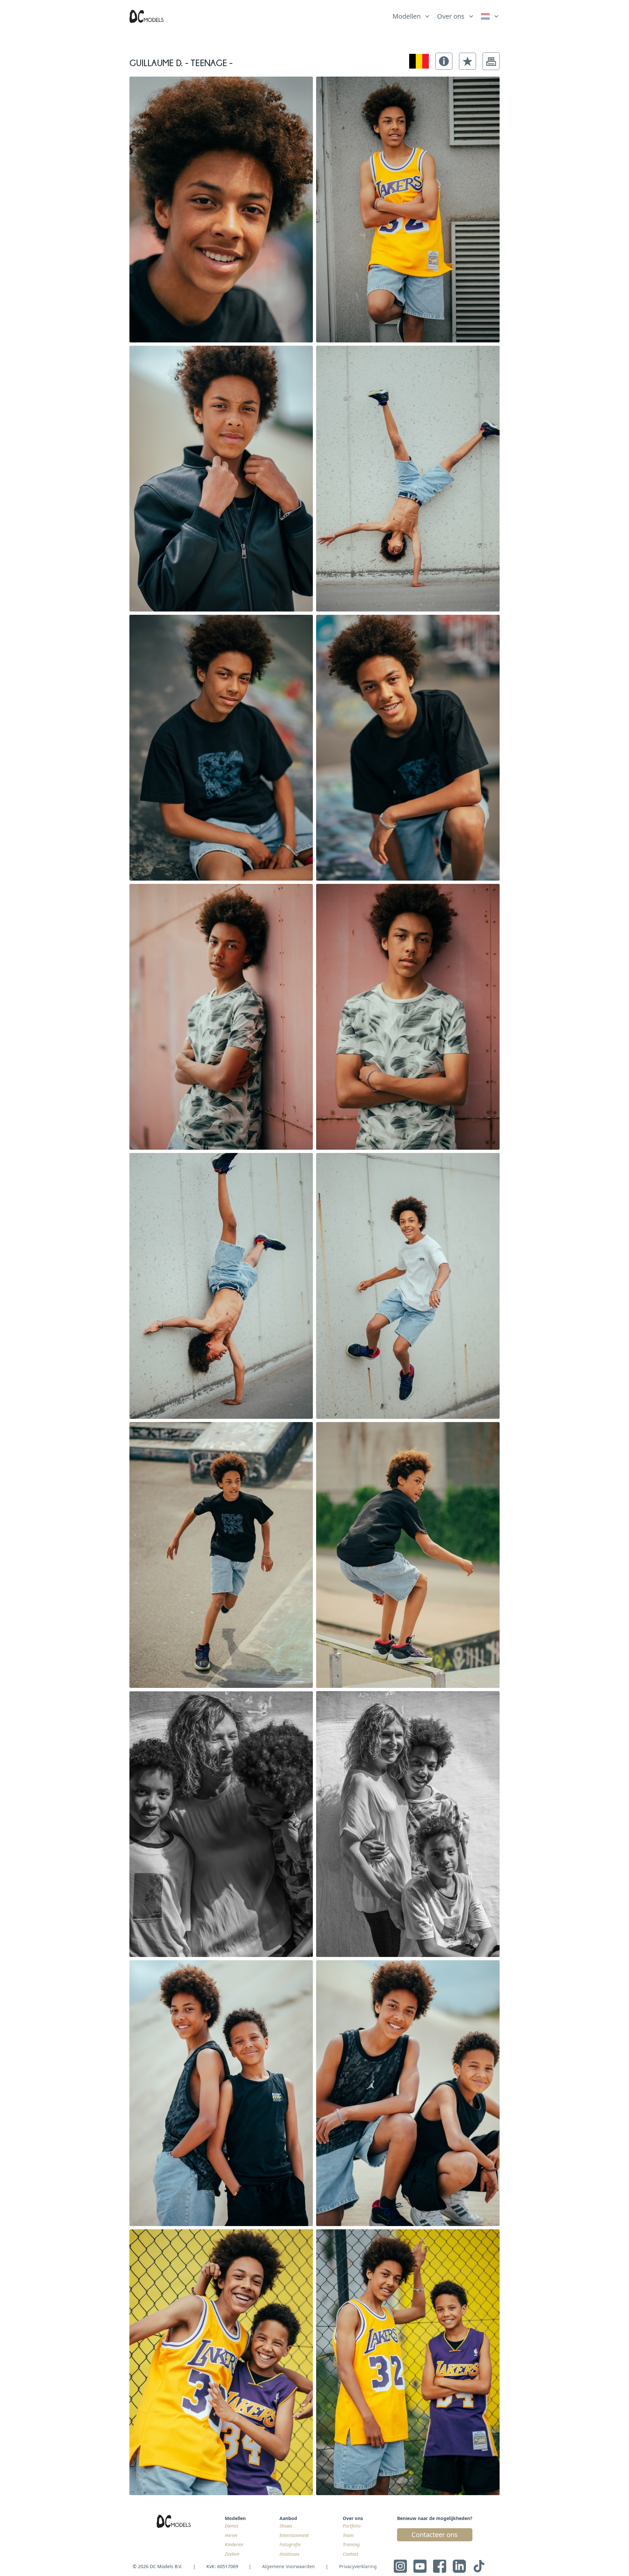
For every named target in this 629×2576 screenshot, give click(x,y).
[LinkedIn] (459, 2566)
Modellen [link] (407, 16)
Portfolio (352, 2526)
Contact (351, 2554)
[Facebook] (440, 2566)
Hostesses (289, 2554)
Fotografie (290, 2544)
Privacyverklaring (358, 2566)
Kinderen (234, 2544)
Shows (286, 2526)
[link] (490, 16)
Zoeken (232, 2554)
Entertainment (294, 2535)
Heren (231, 2535)
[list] (411, 15)
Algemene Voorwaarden (288, 2566)
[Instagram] (400, 2566)
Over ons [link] (451, 16)
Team (348, 2535)
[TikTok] (479, 2566)
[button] (444, 61)
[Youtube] (420, 2566)
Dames (232, 2526)
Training (351, 2544)
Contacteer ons (435, 2535)
